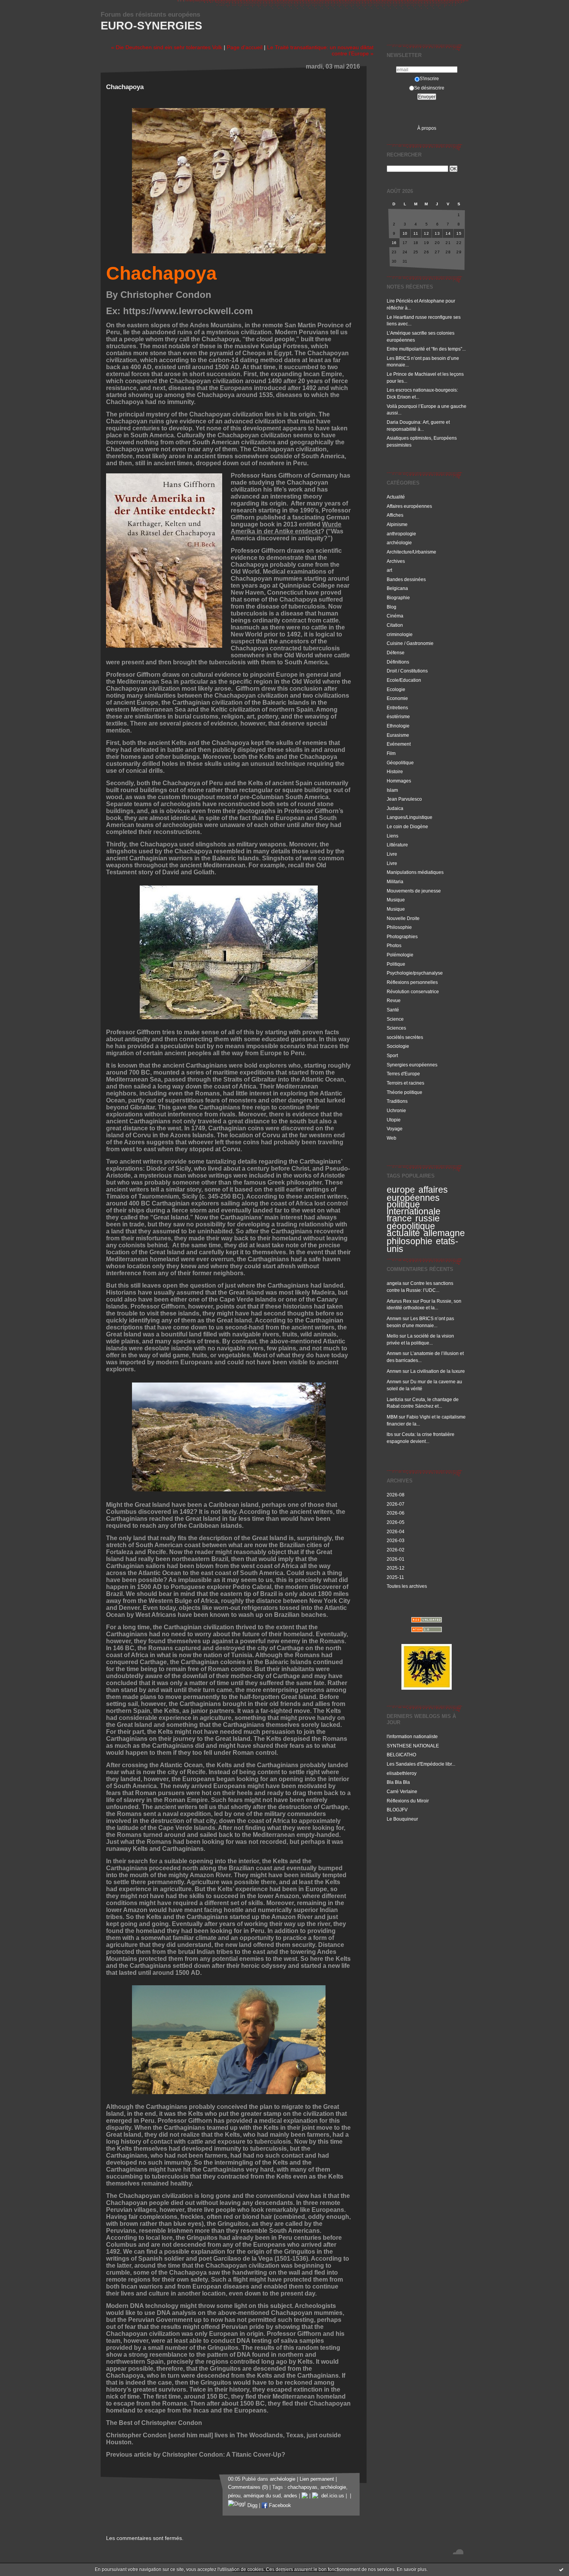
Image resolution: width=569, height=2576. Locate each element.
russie (428, 1218)
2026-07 (396, 1504)
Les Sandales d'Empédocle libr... (421, 1764)
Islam (392, 790)
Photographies (402, 936)
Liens (392, 836)
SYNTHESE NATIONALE (413, 1746)
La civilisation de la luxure (438, 1371)
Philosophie (399, 927)
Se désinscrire (429, 88)
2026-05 (396, 1522)
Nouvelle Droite (403, 918)
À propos (427, 128)
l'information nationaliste (412, 1736)
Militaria (395, 881)
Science (395, 1019)
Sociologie (398, 1046)
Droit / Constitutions (407, 671)
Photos (394, 945)
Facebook (279, 2505)
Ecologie (396, 689)
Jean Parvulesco (404, 799)
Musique (396, 900)
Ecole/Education (404, 680)
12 (426, 233)
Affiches (395, 515)
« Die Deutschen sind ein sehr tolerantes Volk (167, 47)
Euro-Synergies (151, 26)
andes (290, 2496)
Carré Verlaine (402, 1791)
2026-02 (396, 1550)
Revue (394, 1000)
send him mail (191, 2435)
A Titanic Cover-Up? (256, 2455)
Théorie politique (404, 1092)
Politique (396, 964)
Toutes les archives (407, 1586)
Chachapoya (161, 273)
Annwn (394, 1318)
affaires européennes (417, 1194)
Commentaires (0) (248, 2487)
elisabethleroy (402, 1773)
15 (459, 233)
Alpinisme (397, 524)
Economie (397, 698)
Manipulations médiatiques (415, 872)
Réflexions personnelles (412, 982)
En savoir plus (412, 2569)
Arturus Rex (399, 1301)
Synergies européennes (412, 1065)
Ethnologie (398, 726)
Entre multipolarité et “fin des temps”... (426, 349)
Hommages (399, 781)
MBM (392, 1417)
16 (394, 243)
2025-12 (396, 1568)
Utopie (394, 1120)
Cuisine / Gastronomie (410, 643)
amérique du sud (262, 2496)
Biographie (398, 598)
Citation (395, 625)
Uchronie (396, 1110)
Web (392, 1138)
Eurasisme (398, 735)
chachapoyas (302, 2487)
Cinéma (395, 616)
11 (416, 233)
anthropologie (401, 534)
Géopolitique (400, 763)
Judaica (395, 808)
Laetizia (395, 1399)
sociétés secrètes (405, 1037)
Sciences (396, 1028)
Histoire (395, 771)
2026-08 (396, 1495)
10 (405, 233)
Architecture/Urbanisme (411, 552)
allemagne (444, 1233)
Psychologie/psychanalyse (415, 973)
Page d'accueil (245, 47)
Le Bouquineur (402, 1819)
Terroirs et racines (405, 1083)
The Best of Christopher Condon (154, 2423)
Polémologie (400, 955)
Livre (392, 854)
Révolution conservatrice (413, 991)
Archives (396, 561)
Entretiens (397, 708)
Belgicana (397, 588)
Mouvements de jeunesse (414, 891)
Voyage (395, 1129)
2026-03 (396, 1540)
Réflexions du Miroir (408, 1801)
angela (394, 1283)
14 (448, 233)
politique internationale (414, 1208)
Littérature (397, 845)
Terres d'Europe (403, 1074)
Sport (392, 1055)
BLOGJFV (397, 1810)
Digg (252, 2505)
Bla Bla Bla (398, 1782)
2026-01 (396, 1559)
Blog (392, 607)
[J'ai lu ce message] (561, 2569)
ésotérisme (398, 716)
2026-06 (396, 1513)
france (399, 1218)
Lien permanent (317, 2479)
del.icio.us (331, 2496)
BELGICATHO (401, 1755)
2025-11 (395, 1577)
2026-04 (396, 1531)
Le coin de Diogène (407, 826)
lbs (390, 1434)
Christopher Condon (166, 295)
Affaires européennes (409, 506)
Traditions (397, 1101)
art (389, 570)
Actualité (396, 497)
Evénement (399, 744)
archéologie (399, 543)
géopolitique (411, 1226)
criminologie (400, 634)
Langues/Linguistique (410, 817)
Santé (393, 1010)
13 (437, 233)
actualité (403, 1233)
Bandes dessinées (406, 579)
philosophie (410, 1241)
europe (401, 1190)
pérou (234, 2496)
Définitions (398, 662)
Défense (396, 653)
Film (391, 753)
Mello (392, 1336)
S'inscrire (429, 78)
